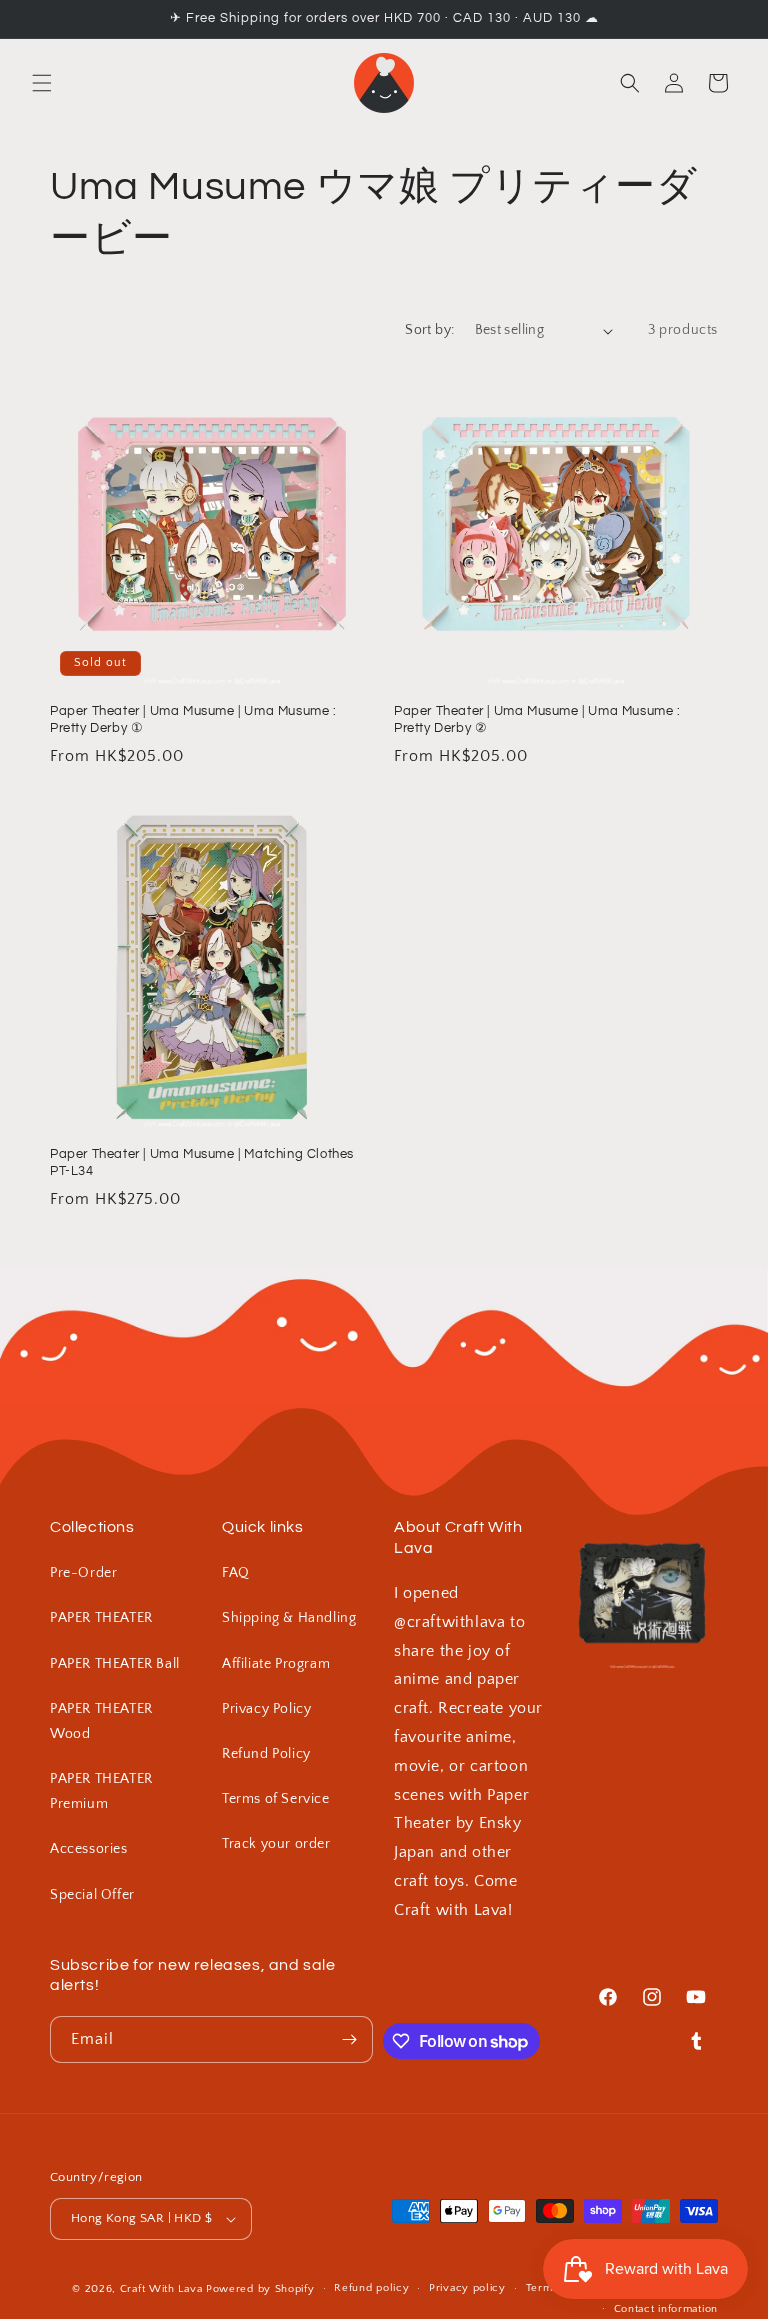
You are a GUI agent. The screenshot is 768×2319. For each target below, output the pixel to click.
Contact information (666, 2309)
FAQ (236, 1573)
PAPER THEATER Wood (101, 1721)
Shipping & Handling (289, 1618)
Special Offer (92, 1895)
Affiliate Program (276, 1664)
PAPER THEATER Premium (101, 1791)
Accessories (89, 1849)
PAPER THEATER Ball (115, 1664)
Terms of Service (276, 1799)
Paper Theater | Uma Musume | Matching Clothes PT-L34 (202, 1162)
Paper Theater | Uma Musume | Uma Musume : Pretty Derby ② (537, 719)
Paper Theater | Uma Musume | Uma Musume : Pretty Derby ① (193, 719)
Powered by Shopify (260, 2289)
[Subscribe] (350, 2039)
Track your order (276, 1844)
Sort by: (429, 330)
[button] (42, 83)
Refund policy (371, 2288)
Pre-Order (83, 1573)
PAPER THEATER (101, 1618)
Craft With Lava (161, 2289)
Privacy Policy (266, 1709)
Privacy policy (467, 2288)
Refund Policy (266, 1754)
